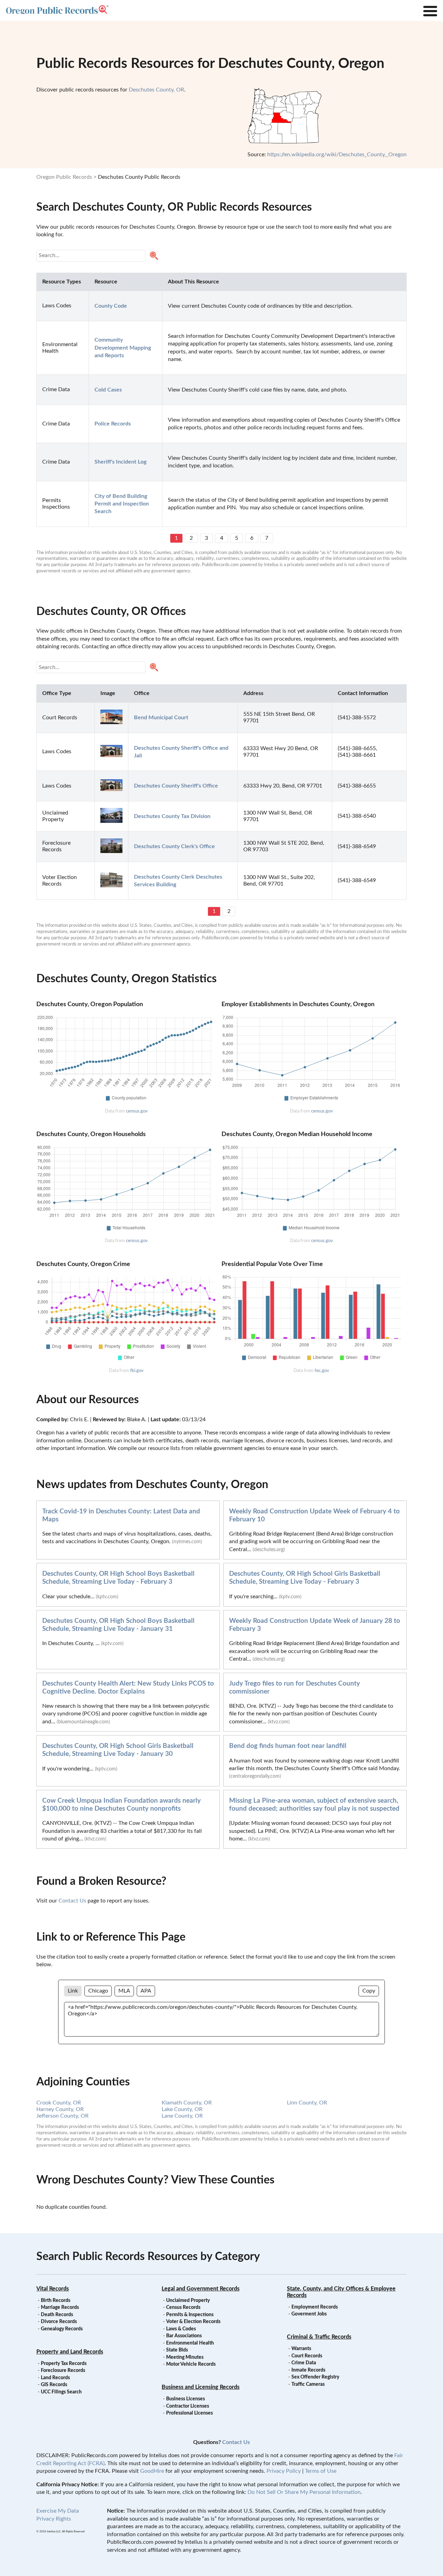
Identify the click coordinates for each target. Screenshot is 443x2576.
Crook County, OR (59, 2103)
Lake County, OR (182, 2109)
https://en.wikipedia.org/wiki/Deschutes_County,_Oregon (337, 155)
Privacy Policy (284, 2471)
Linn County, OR (307, 2103)
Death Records (57, 2315)
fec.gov (322, 1371)
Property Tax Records (64, 2364)
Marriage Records (60, 2307)
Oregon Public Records (64, 177)
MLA (124, 1991)
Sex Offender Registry (315, 2377)
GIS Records (54, 2385)
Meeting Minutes (185, 2357)
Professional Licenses (189, 2413)
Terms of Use (321, 2471)
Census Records (183, 2307)
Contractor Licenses (188, 2406)
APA (146, 1991)
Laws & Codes (181, 2329)
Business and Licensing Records (201, 2387)
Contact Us (72, 1901)
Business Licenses (186, 2399)
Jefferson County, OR (62, 2116)
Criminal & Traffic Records (319, 2337)
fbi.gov (137, 1371)
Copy (369, 1991)
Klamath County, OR (187, 2103)
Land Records (55, 2378)
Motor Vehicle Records (191, 2364)
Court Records (307, 2356)
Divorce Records (59, 2322)
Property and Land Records (70, 2352)
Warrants (301, 2349)
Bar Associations (184, 2336)
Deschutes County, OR (156, 90)
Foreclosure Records (63, 2371)
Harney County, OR (60, 2109)
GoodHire (152, 2471)
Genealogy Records (62, 2329)
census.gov (137, 1111)
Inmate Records (308, 2370)
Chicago (98, 1991)
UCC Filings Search (61, 2392)
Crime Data (304, 2363)
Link (73, 1991)
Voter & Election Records (193, 2322)
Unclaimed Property (188, 2301)
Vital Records (53, 2289)
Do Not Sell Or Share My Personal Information (304, 2492)
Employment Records (315, 2307)
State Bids (177, 2350)
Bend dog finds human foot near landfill (288, 1746)
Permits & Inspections (190, 2315)
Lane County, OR (182, 2116)
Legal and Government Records (201, 2289)
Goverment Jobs (309, 2314)
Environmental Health (190, 2343)
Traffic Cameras (308, 2384)
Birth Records (56, 2301)
